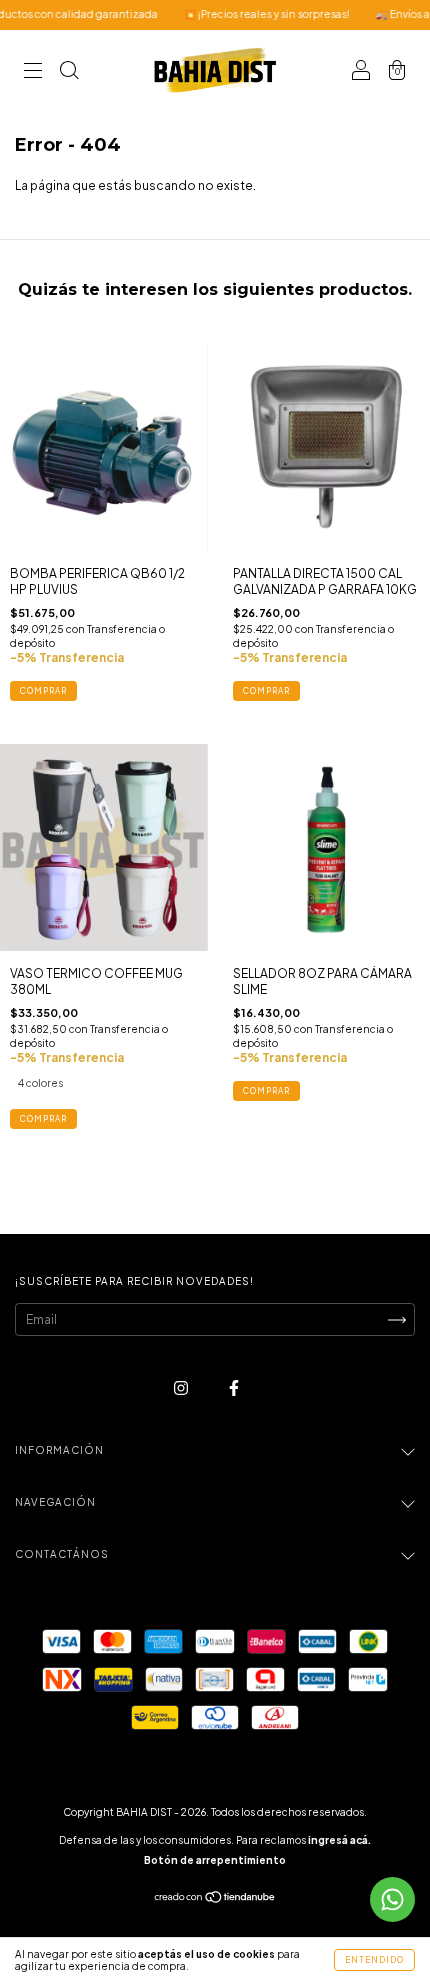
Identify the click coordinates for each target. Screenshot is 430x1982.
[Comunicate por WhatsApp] (392, 1899)
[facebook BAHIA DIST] (234, 1387)
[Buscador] (69, 72)
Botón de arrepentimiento (215, 1860)
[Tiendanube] (215, 1899)
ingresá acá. (339, 1840)
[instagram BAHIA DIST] (182, 1387)
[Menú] (33, 72)
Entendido (374, 1960)
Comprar (43, 1119)
